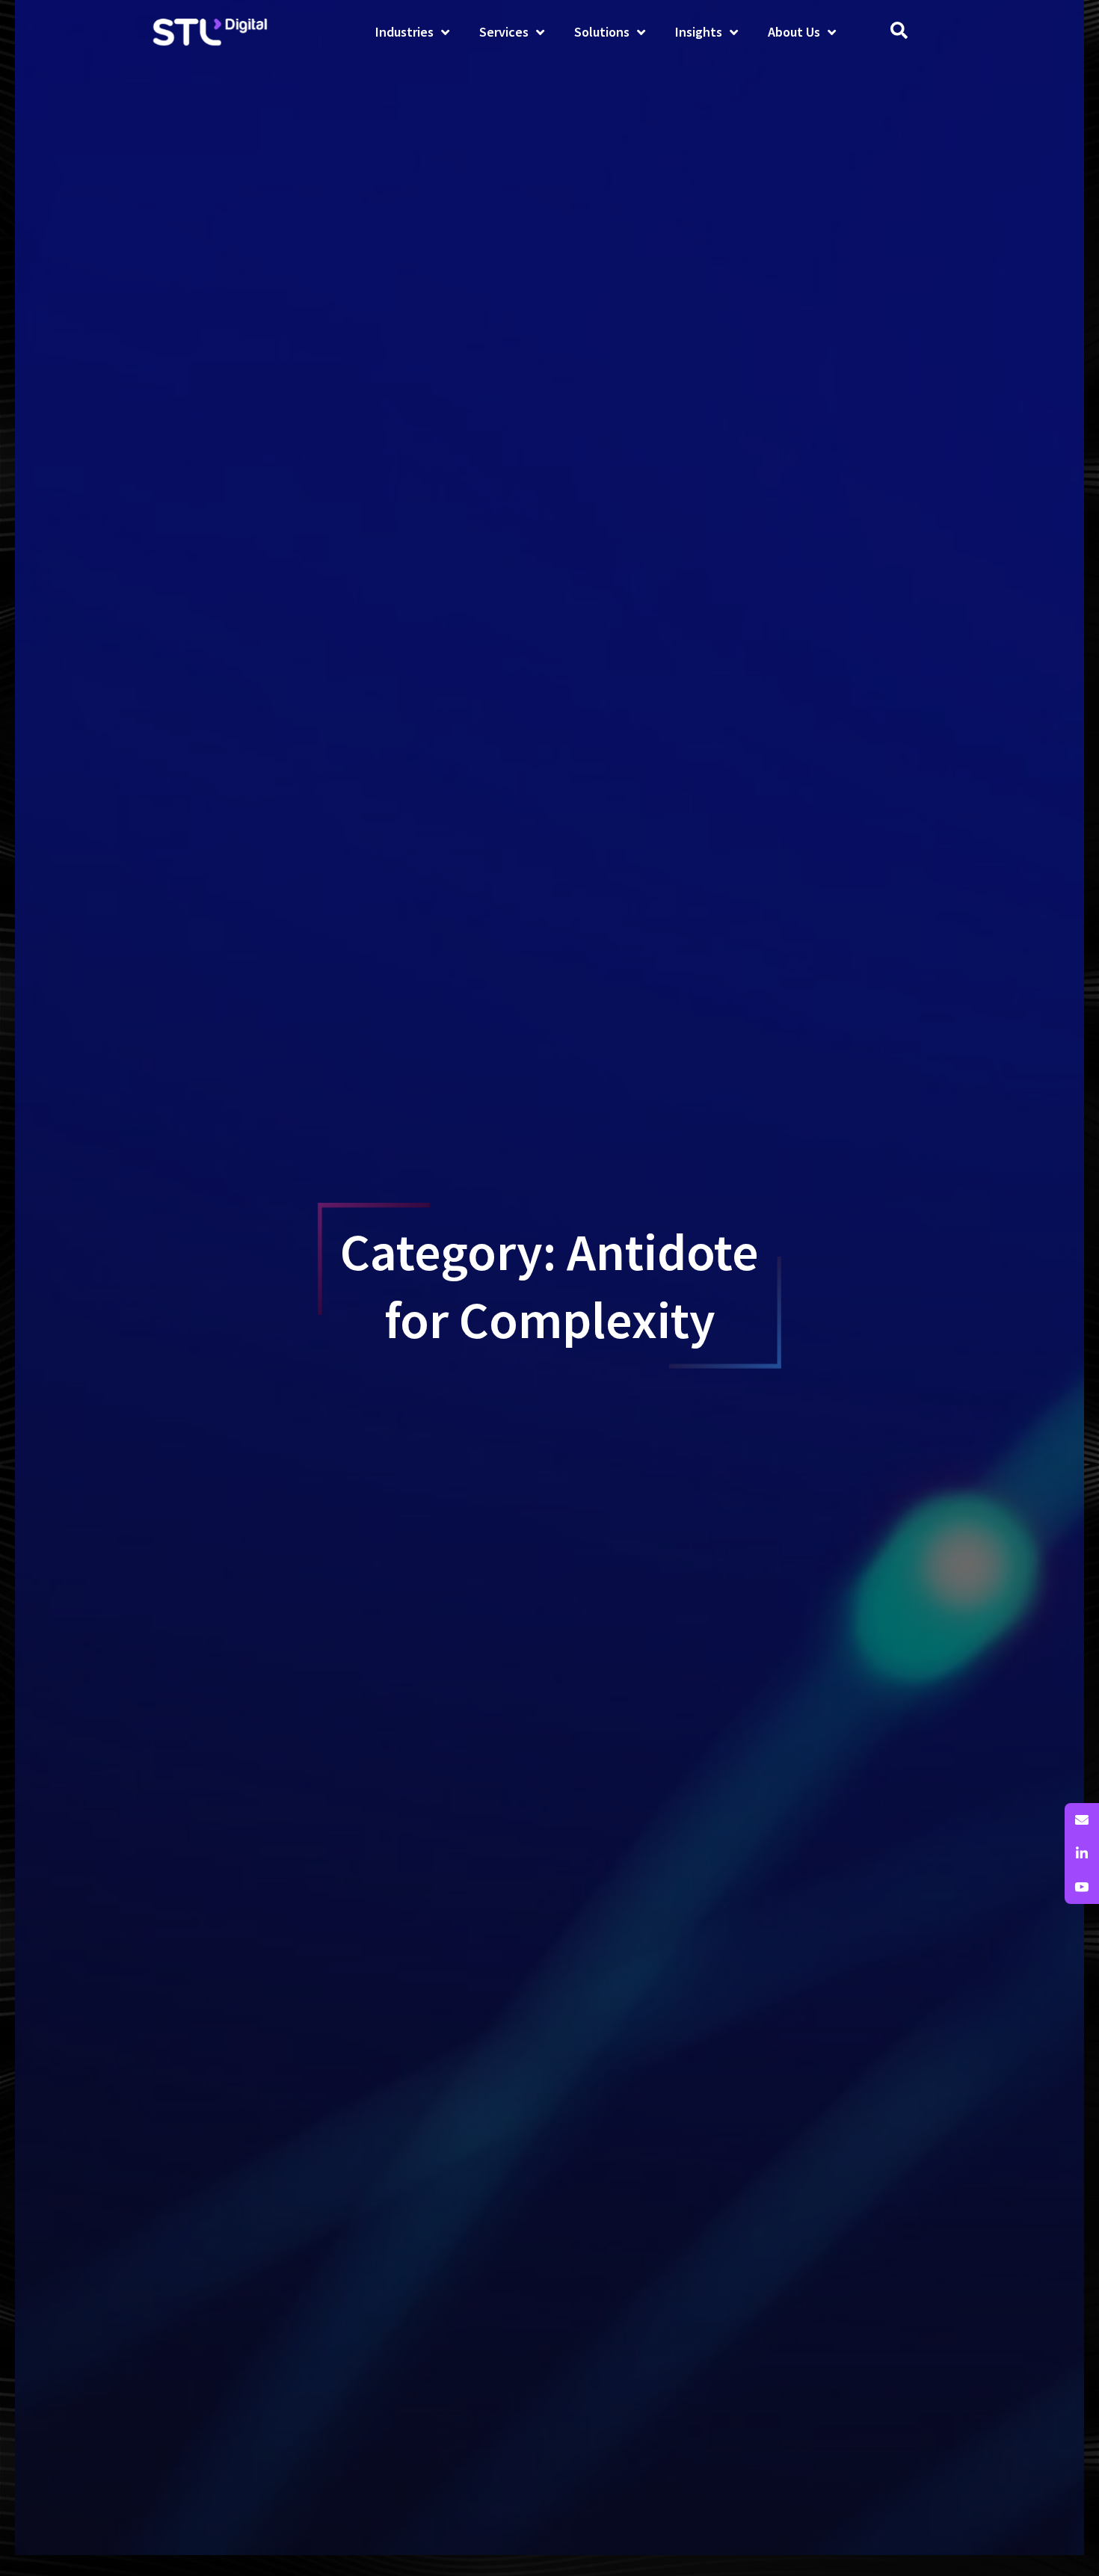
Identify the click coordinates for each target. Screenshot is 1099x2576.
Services (504, 32)
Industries (404, 32)
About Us (794, 32)
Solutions (602, 32)
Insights (699, 32)
